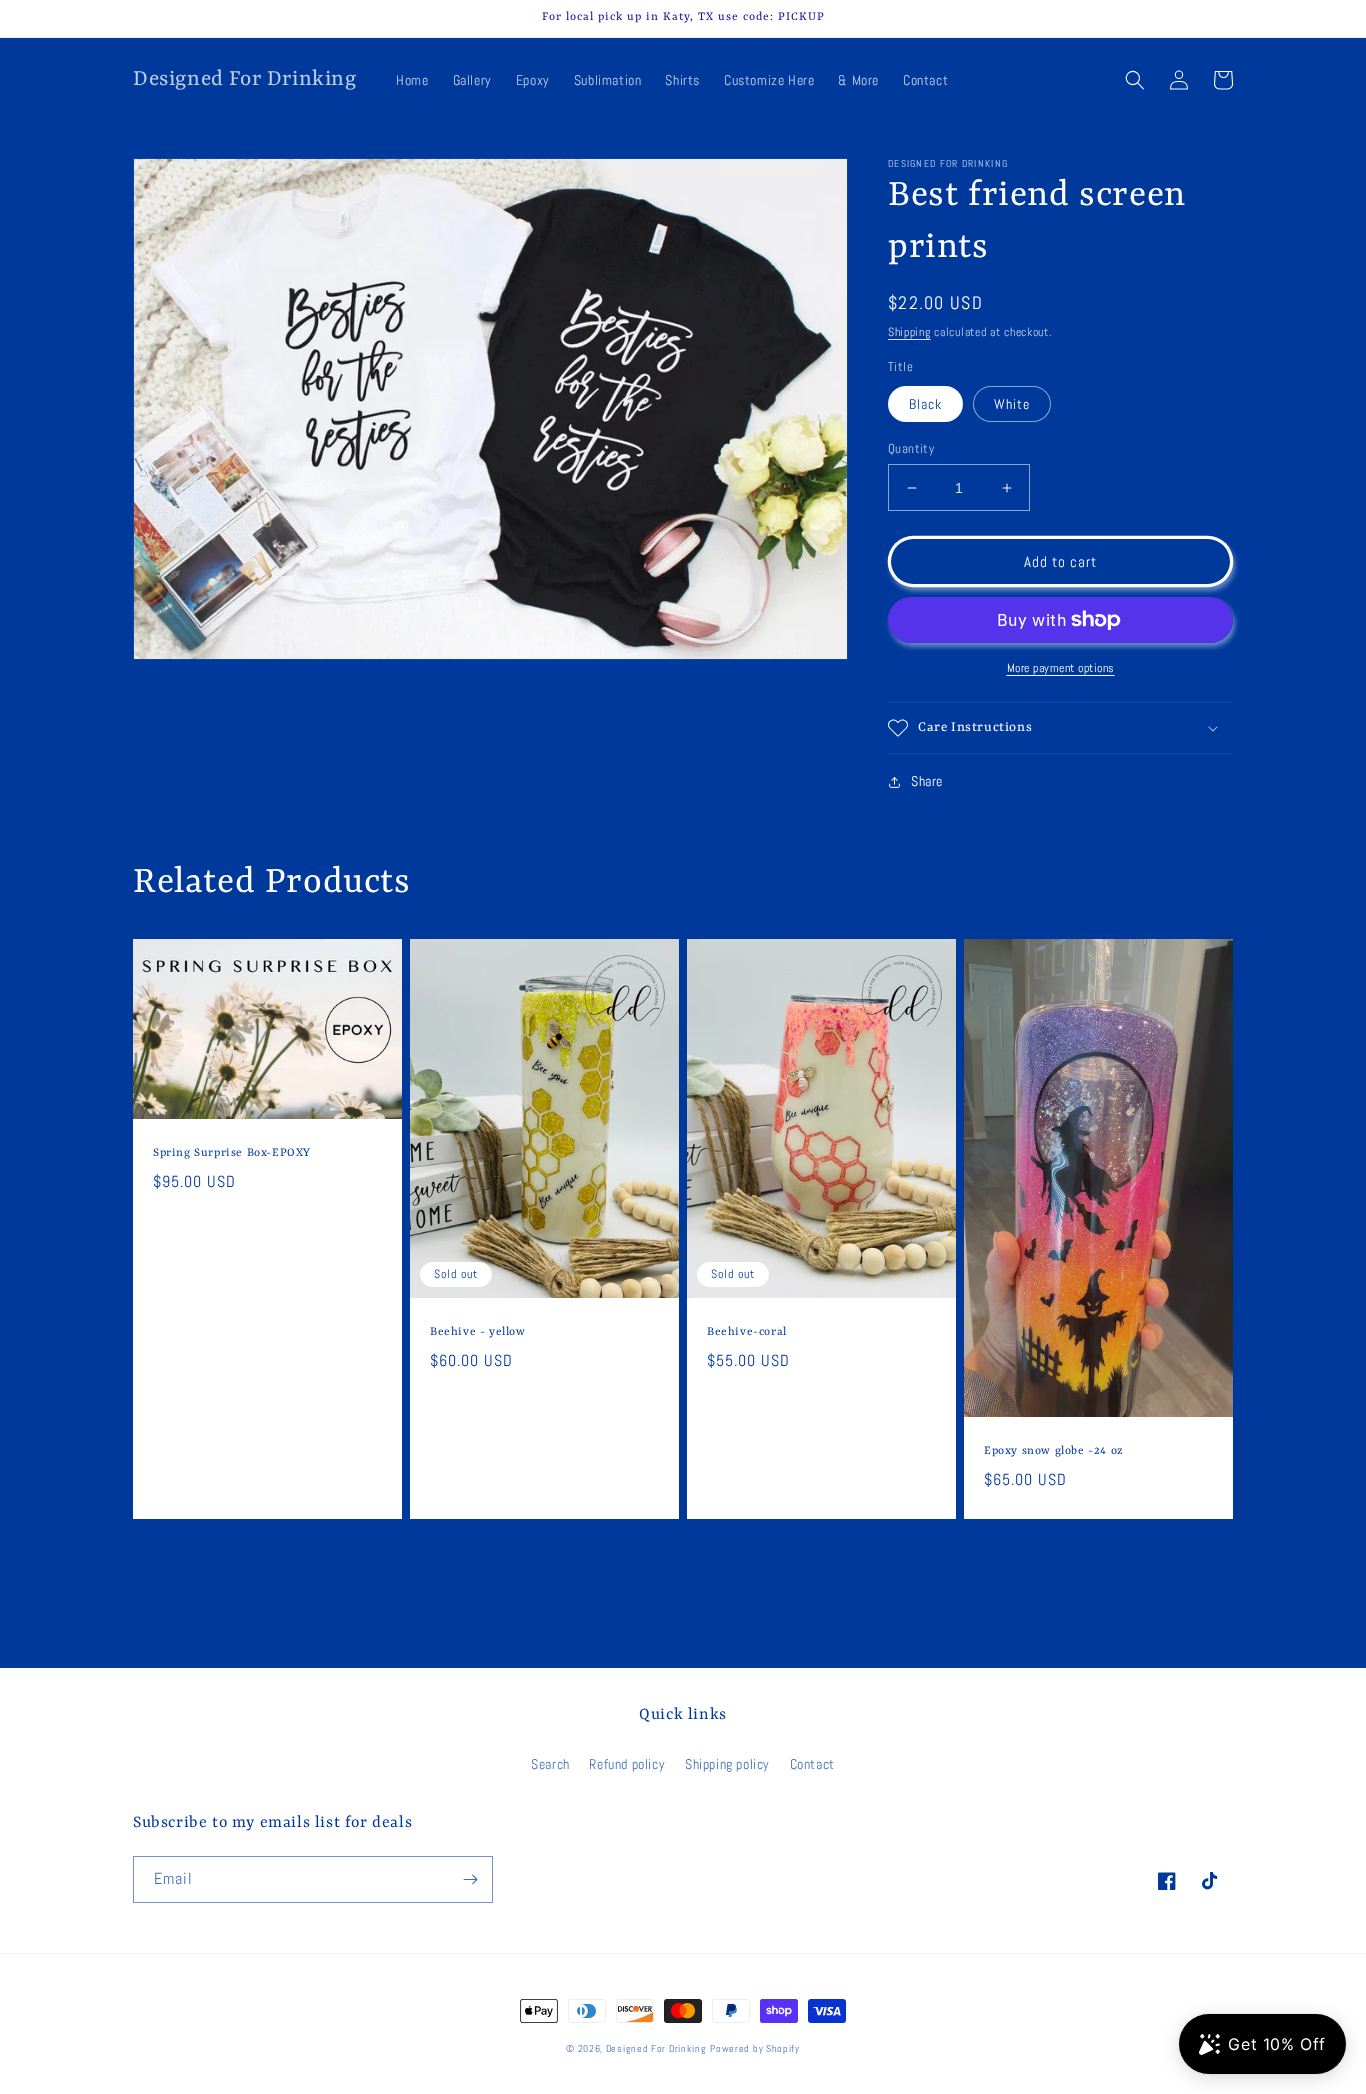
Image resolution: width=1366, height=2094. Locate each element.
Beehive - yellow (478, 1332)
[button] (1135, 80)
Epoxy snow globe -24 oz (1054, 1451)
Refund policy (627, 1764)
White (1012, 404)
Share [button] (927, 781)
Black (925, 404)
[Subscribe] (470, 1879)
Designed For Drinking (656, 2048)
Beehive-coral (747, 1332)
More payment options (1061, 668)
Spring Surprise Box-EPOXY (232, 1153)
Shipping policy (727, 1764)
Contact (812, 1764)
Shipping (909, 332)
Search (550, 1764)
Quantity (911, 448)
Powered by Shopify (755, 2048)
